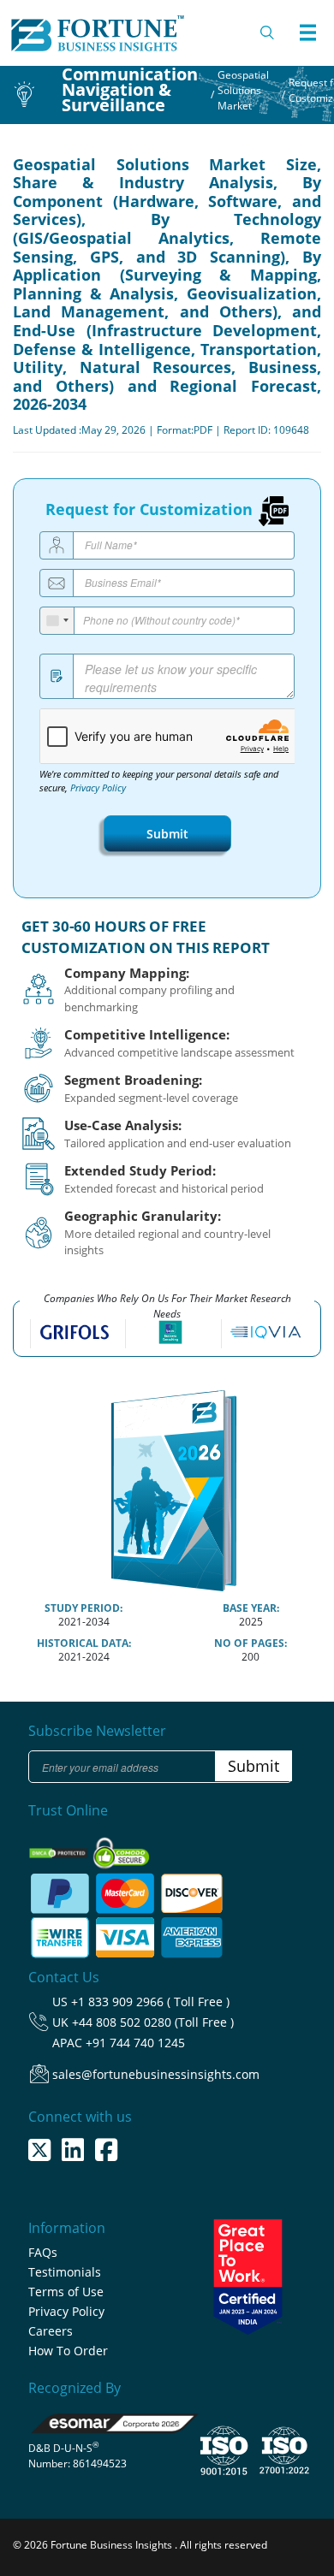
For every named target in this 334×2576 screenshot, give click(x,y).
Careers (51, 2331)
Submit (167, 834)
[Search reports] (268, 33)
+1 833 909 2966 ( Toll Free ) (150, 2002)
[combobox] (57, 621)
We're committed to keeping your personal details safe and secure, (159, 781)
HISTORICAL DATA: (84, 1643)
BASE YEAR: (251, 1608)
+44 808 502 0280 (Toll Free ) (153, 2022)
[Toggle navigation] (307, 33)
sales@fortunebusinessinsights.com (156, 2074)
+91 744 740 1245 (135, 2043)
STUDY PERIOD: (83, 1608)
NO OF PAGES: (250, 1643)
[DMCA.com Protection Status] (60, 1848)
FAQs (43, 2252)
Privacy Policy (98, 788)
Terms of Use (66, 2292)
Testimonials (65, 2272)
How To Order (68, 2351)
